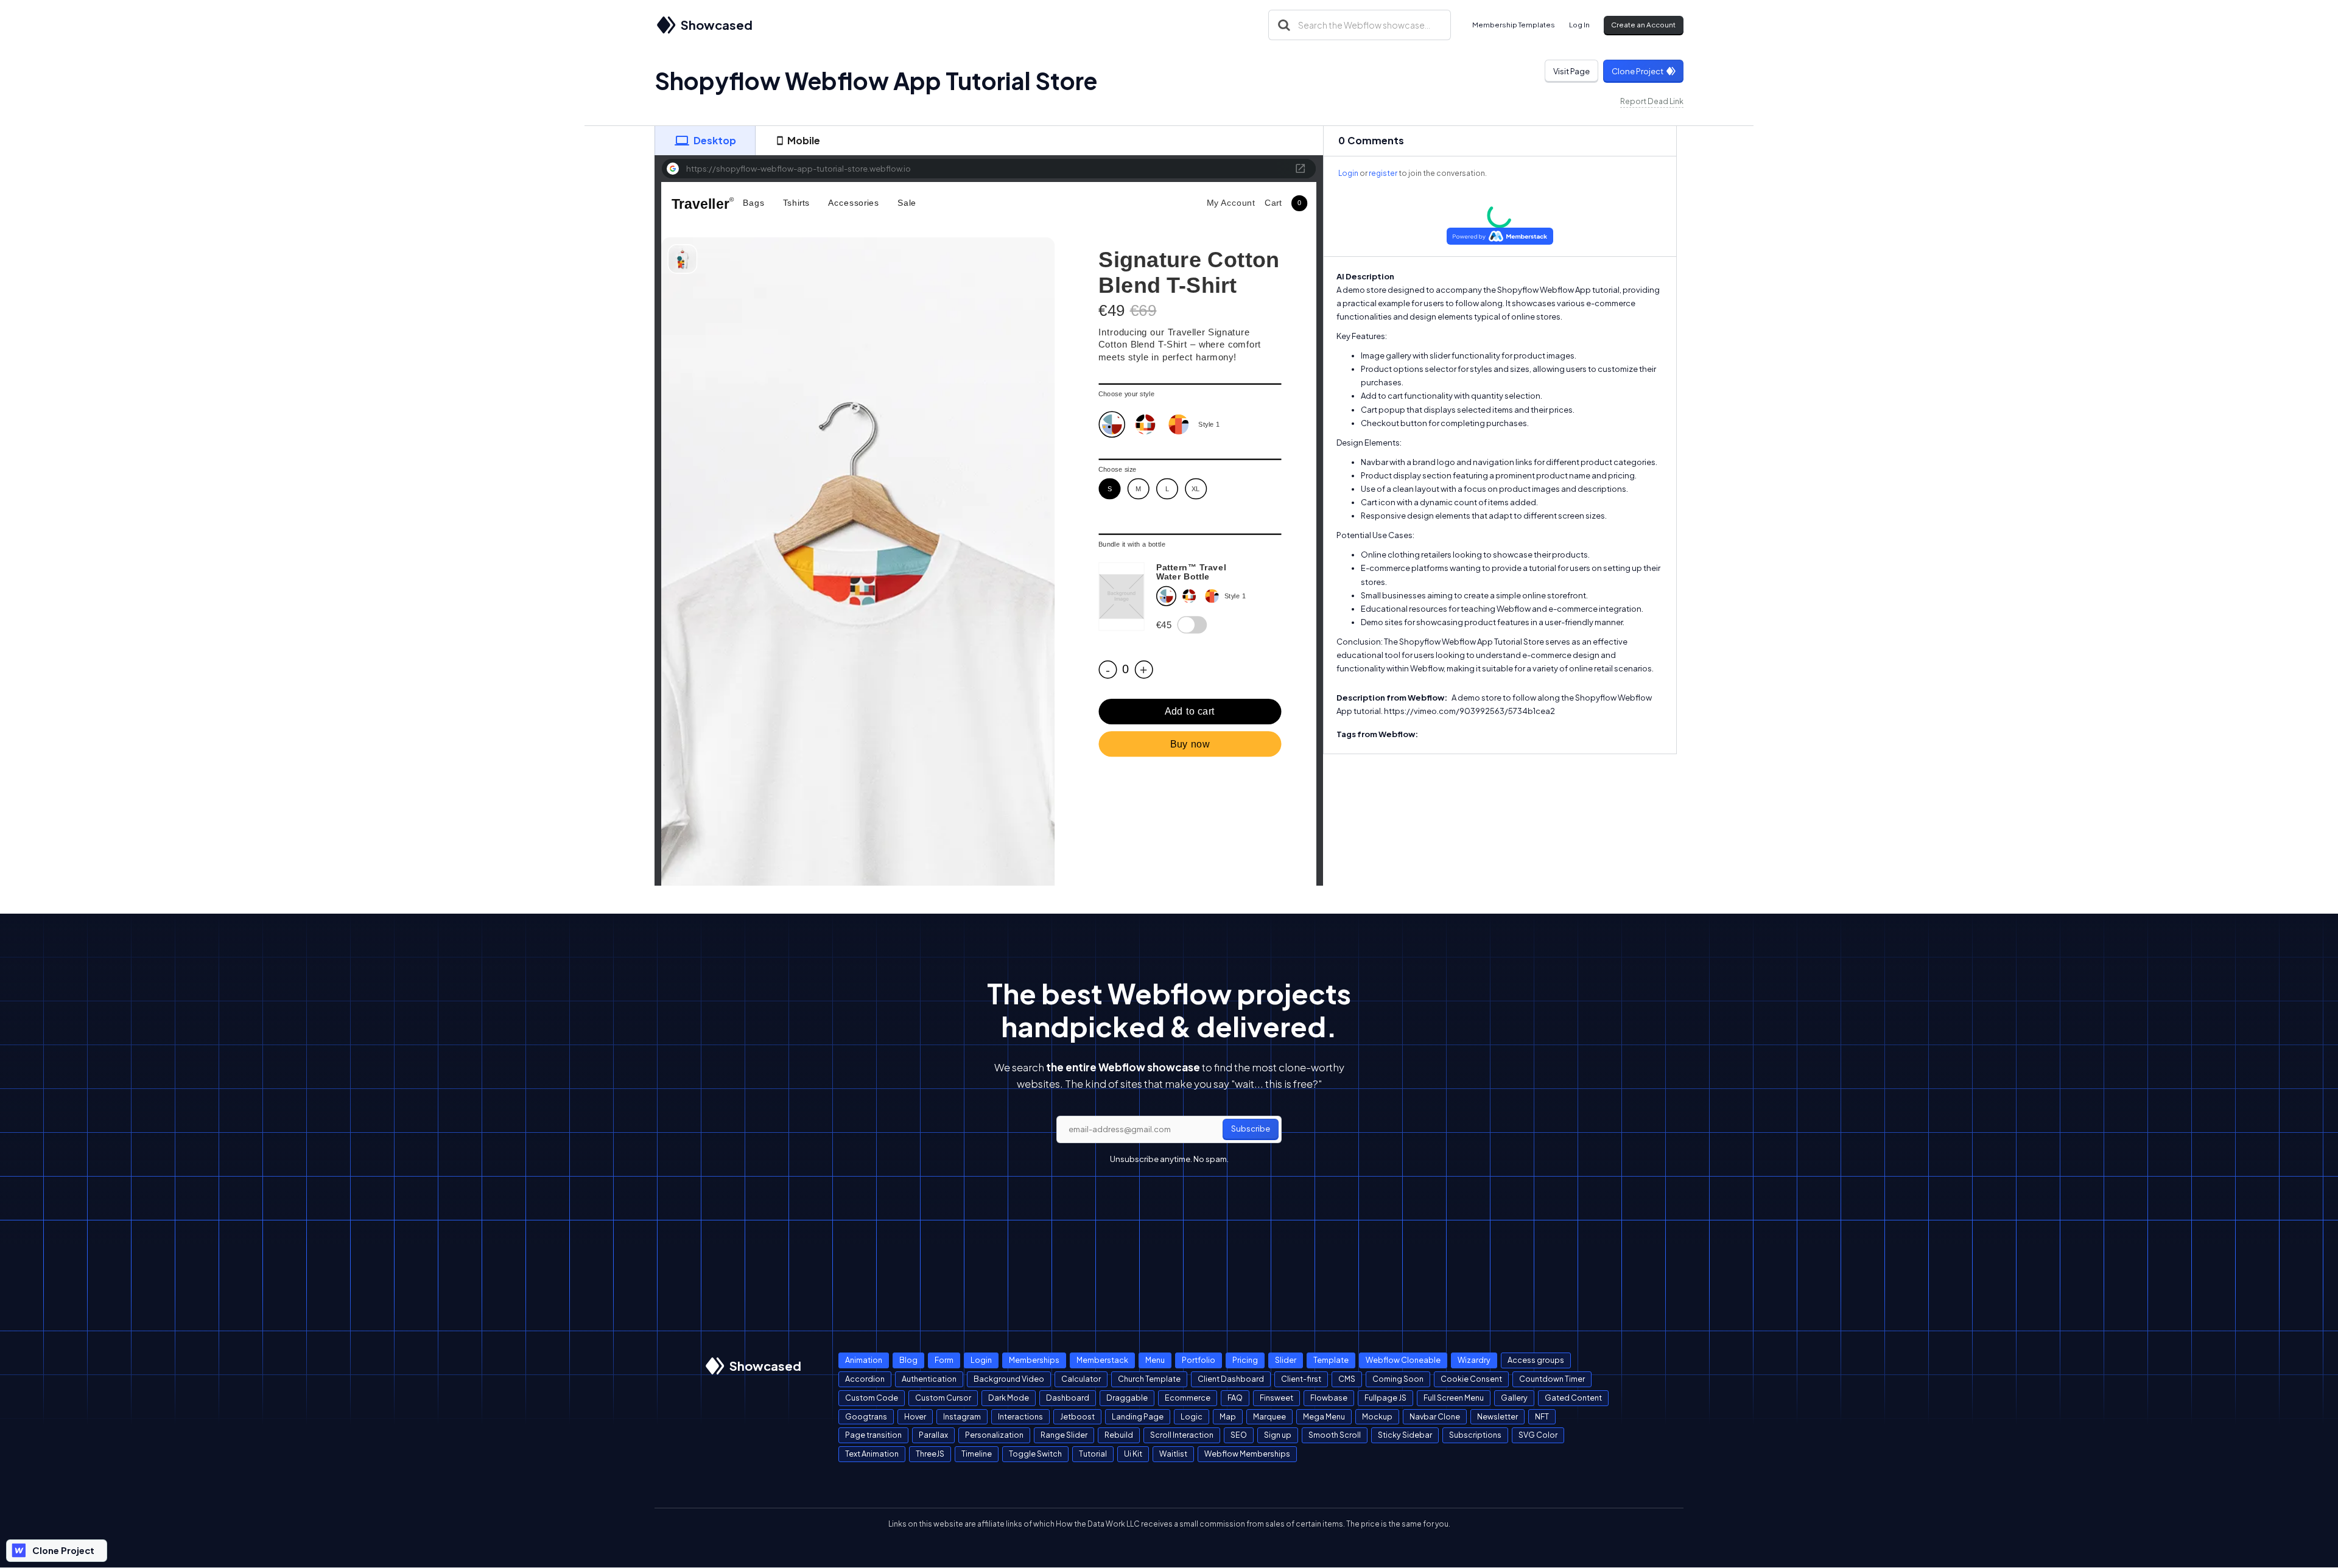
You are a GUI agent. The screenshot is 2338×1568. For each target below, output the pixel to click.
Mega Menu (1324, 1416)
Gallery (1514, 1398)
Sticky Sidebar (1405, 1435)
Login (1348, 173)
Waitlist (1173, 1454)
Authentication (929, 1379)
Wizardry (1474, 1360)
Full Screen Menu (1454, 1398)
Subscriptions (1475, 1435)
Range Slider (1064, 1435)
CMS (1347, 1379)
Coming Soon (1398, 1379)
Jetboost (1077, 1416)
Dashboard (1068, 1398)
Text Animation (872, 1454)
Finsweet (1276, 1398)
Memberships (1034, 1360)
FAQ (1235, 1398)
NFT (1542, 1416)
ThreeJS (930, 1454)
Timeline (977, 1454)
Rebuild (1119, 1435)
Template (1331, 1360)
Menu (1155, 1360)
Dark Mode (1009, 1398)
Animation (864, 1360)
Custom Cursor (943, 1398)
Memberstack (1102, 1360)
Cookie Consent (1471, 1379)
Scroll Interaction (1182, 1435)
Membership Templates (1514, 25)
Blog (908, 1360)
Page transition (873, 1435)
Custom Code (872, 1398)
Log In (1579, 25)
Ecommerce (1188, 1398)
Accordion (865, 1379)
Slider (1286, 1360)
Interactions (1020, 1416)
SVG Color (1538, 1435)
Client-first (1301, 1379)
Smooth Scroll (1335, 1435)
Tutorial (1093, 1454)
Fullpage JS (1385, 1398)
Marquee (1269, 1416)
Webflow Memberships (1247, 1454)
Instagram (962, 1416)
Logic (1192, 1416)
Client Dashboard (1231, 1379)
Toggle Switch (1035, 1454)
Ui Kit (1133, 1454)
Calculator (1081, 1379)
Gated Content (1573, 1398)
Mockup (1377, 1416)
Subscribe (1251, 1129)
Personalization (994, 1435)
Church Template (1149, 1379)
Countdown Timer (1552, 1379)
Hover (915, 1416)
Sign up (1278, 1435)
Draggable (1127, 1398)
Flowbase (1329, 1398)
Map (1228, 1416)
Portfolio (1199, 1360)
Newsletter (1497, 1416)
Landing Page (1138, 1416)
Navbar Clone (1435, 1416)
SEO (1239, 1435)
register (1383, 173)
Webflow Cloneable (1403, 1360)
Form (944, 1360)
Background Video (1009, 1379)
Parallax (933, 1435)
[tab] (705, 141)
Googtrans (866, 1416)
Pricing (1245, 1360)
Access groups (1536, 1360)
